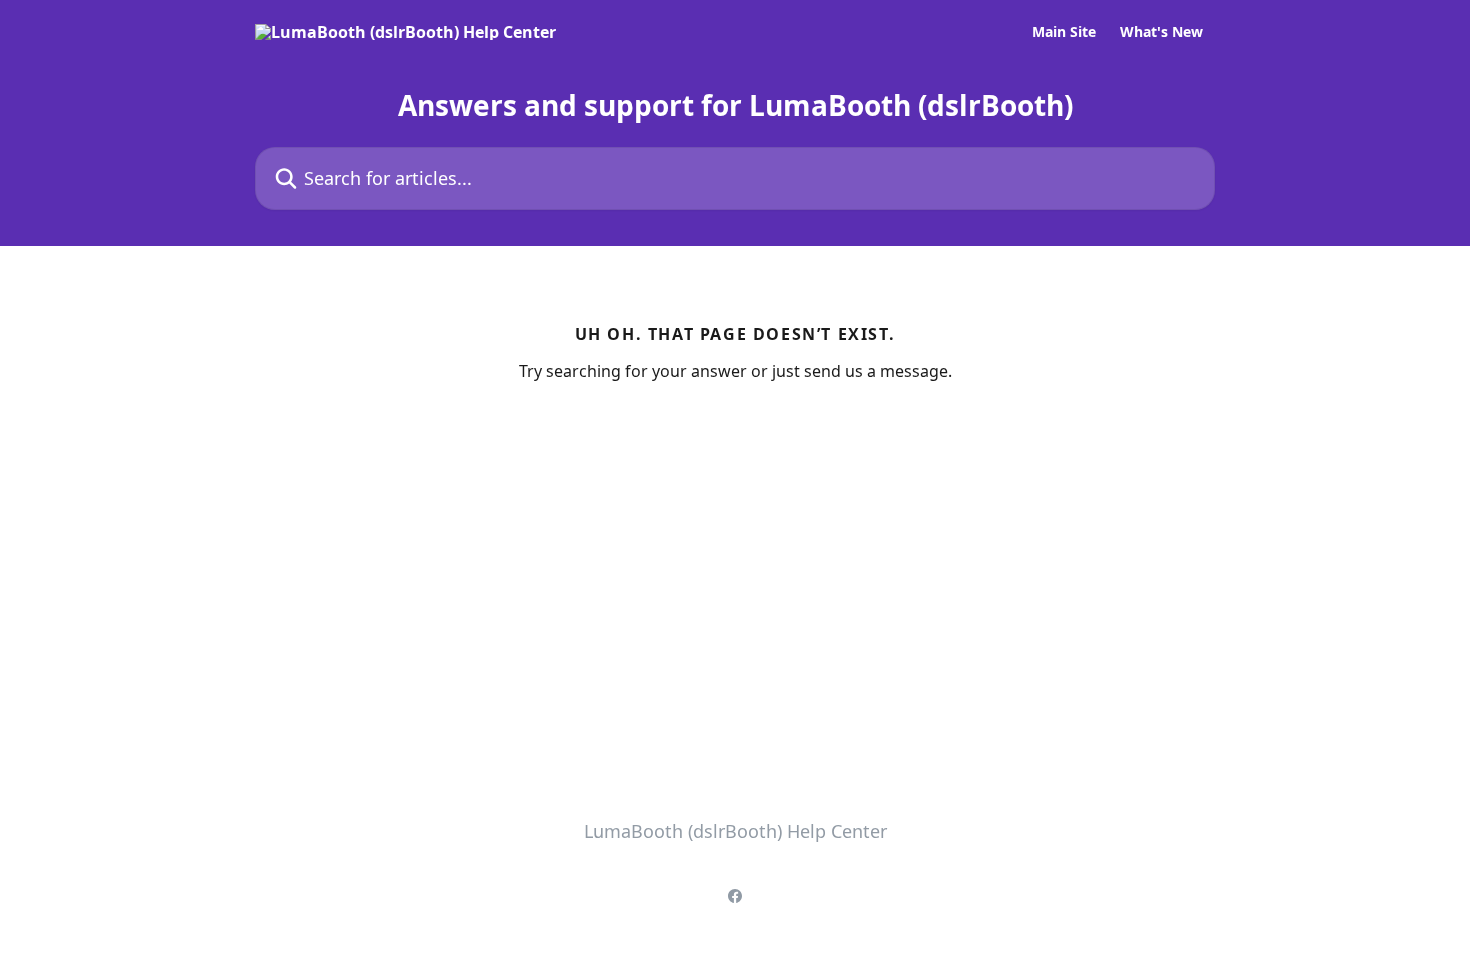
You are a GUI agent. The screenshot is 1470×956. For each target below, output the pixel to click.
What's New (1161, 32)
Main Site (1064, 32)
